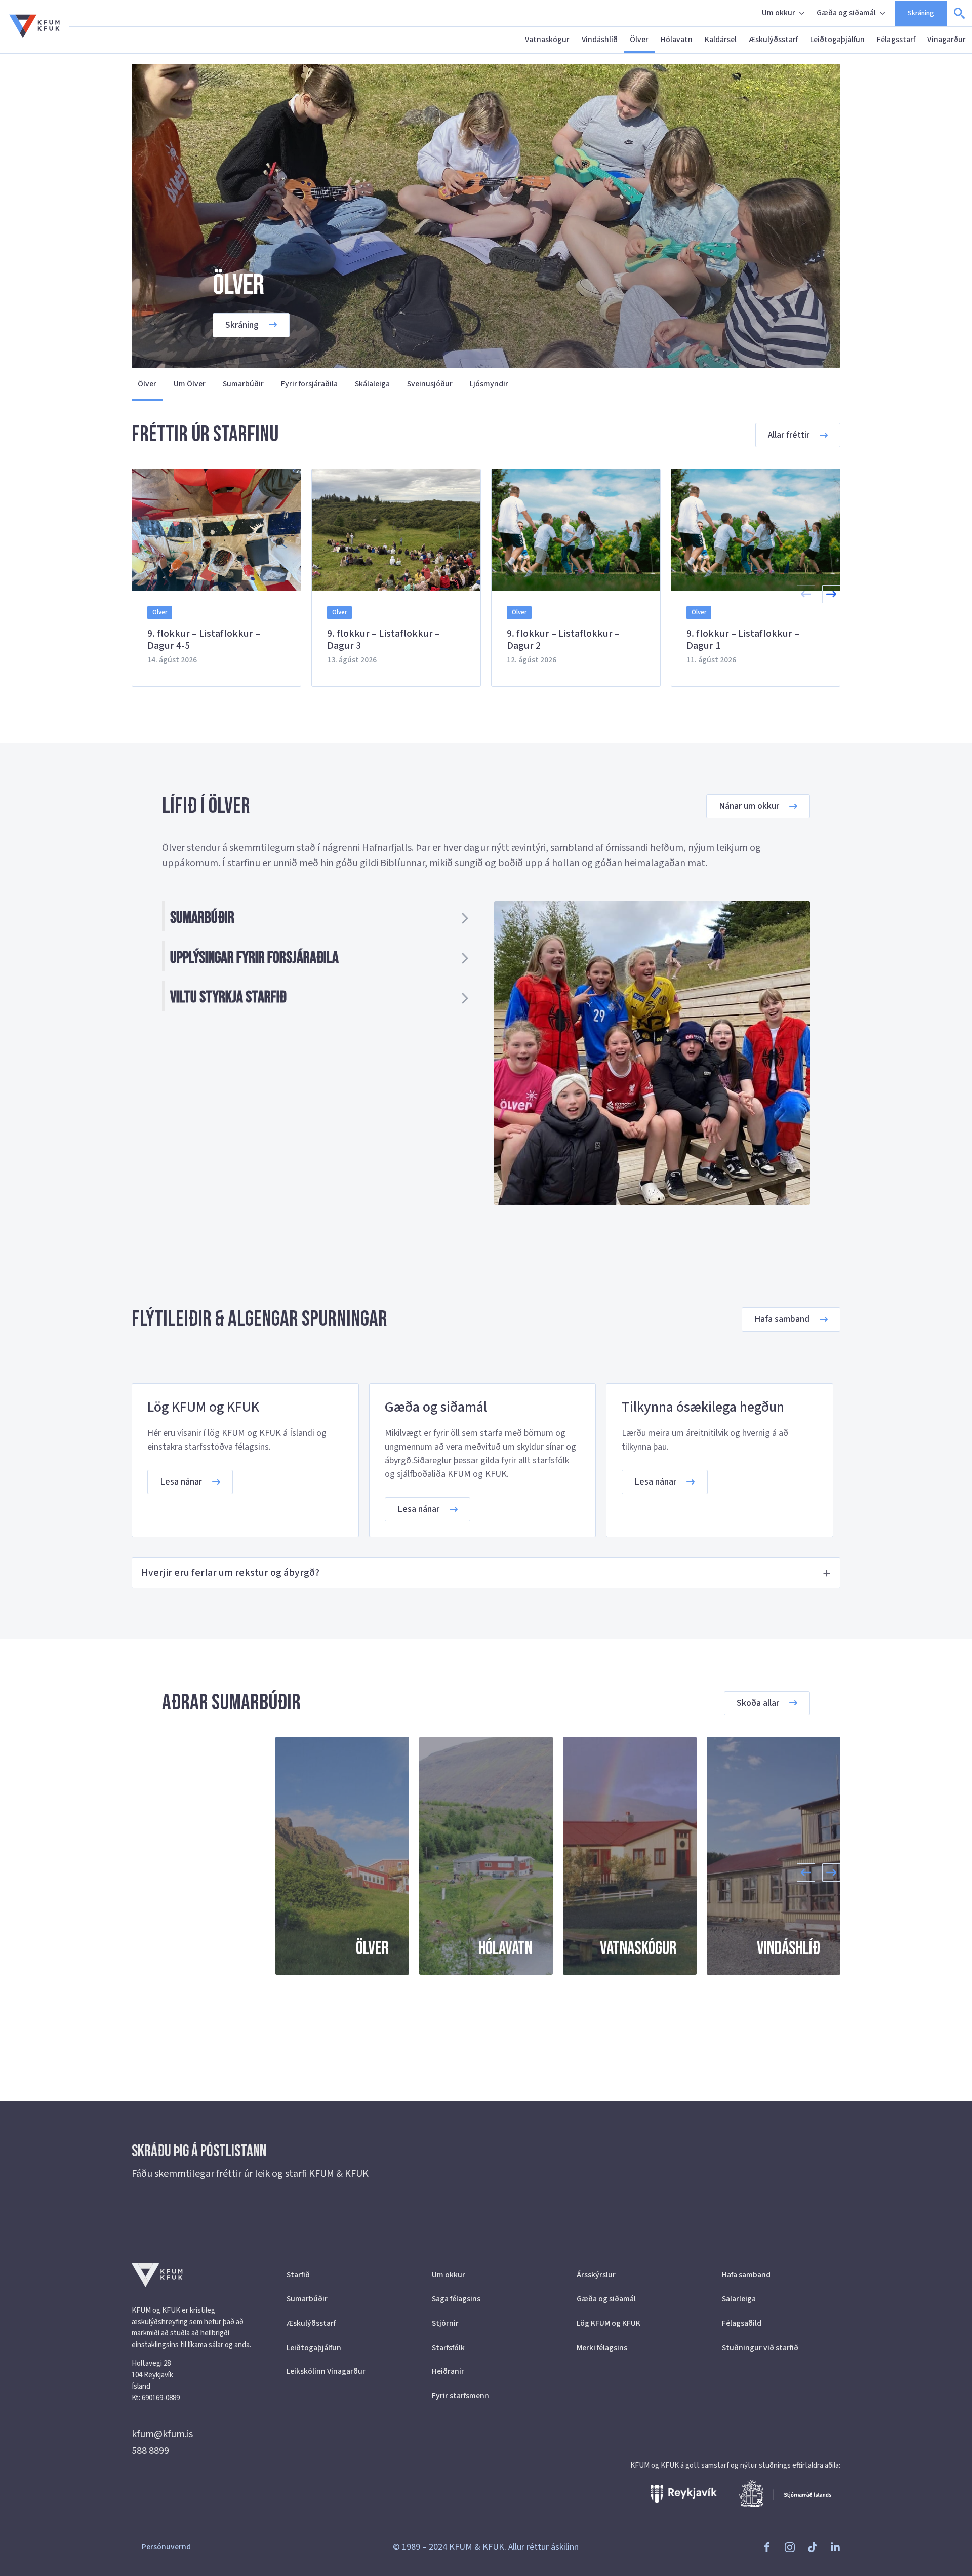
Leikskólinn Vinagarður (326, 2371)
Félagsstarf (896, 40)
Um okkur (779, 13)
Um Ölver (190, 384)
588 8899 (150, 2451)
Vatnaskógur (547, 40)
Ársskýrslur (596, 2275)
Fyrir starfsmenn (460, 2396)
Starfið (298, 2275)
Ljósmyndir (489, 384)
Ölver (639, 40)
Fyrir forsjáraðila (309, 384)
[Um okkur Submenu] (803, 13)
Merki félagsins (602, 2348)
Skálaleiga (372, 384)
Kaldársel (721, 40)
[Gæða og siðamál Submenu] (883, 13)
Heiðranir (448, 2371)
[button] (831, 594)
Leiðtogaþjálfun (837, 40)
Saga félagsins (456, 2299)
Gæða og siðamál (846, 13)
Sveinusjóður (430, 384)
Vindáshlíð (600, 40)
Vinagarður (947, 40)
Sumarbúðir (243, 384)
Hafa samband (746, 2275)
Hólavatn (677, 40)
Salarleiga (739, 2299)
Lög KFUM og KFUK (609, 2323)
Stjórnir (445, 2323)
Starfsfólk (448, 2348)
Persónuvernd (166, 2547)
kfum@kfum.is (162, 2434)
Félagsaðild (742, 2323)
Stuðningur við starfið (760, 2348)
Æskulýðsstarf (773, 40)
